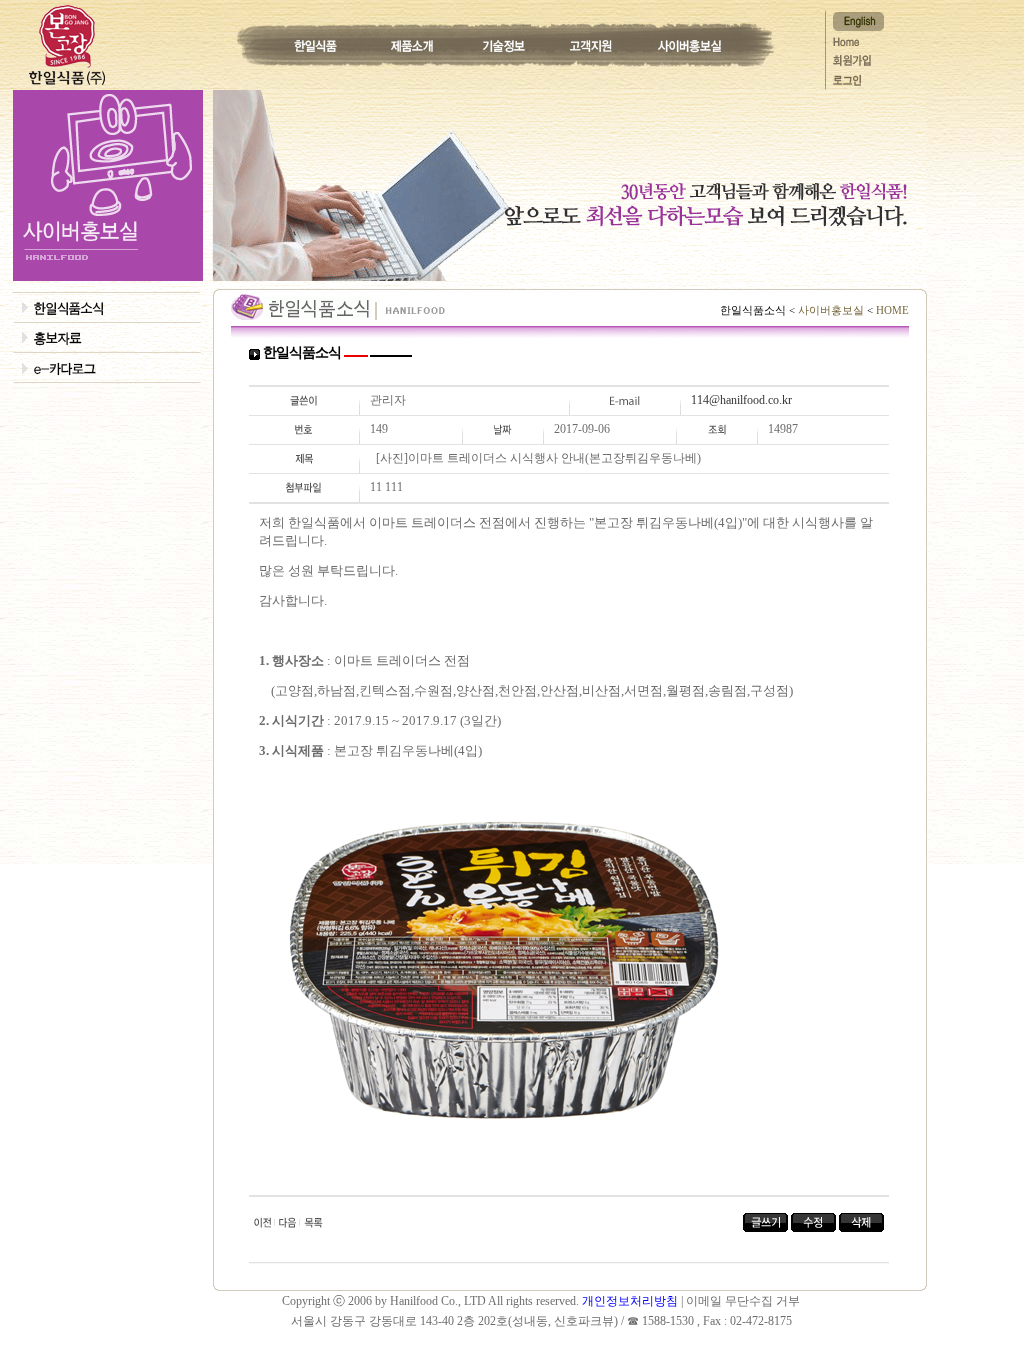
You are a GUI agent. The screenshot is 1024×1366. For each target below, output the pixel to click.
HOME (891, 310)
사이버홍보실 (831, 310)
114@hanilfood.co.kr (741, 400)
